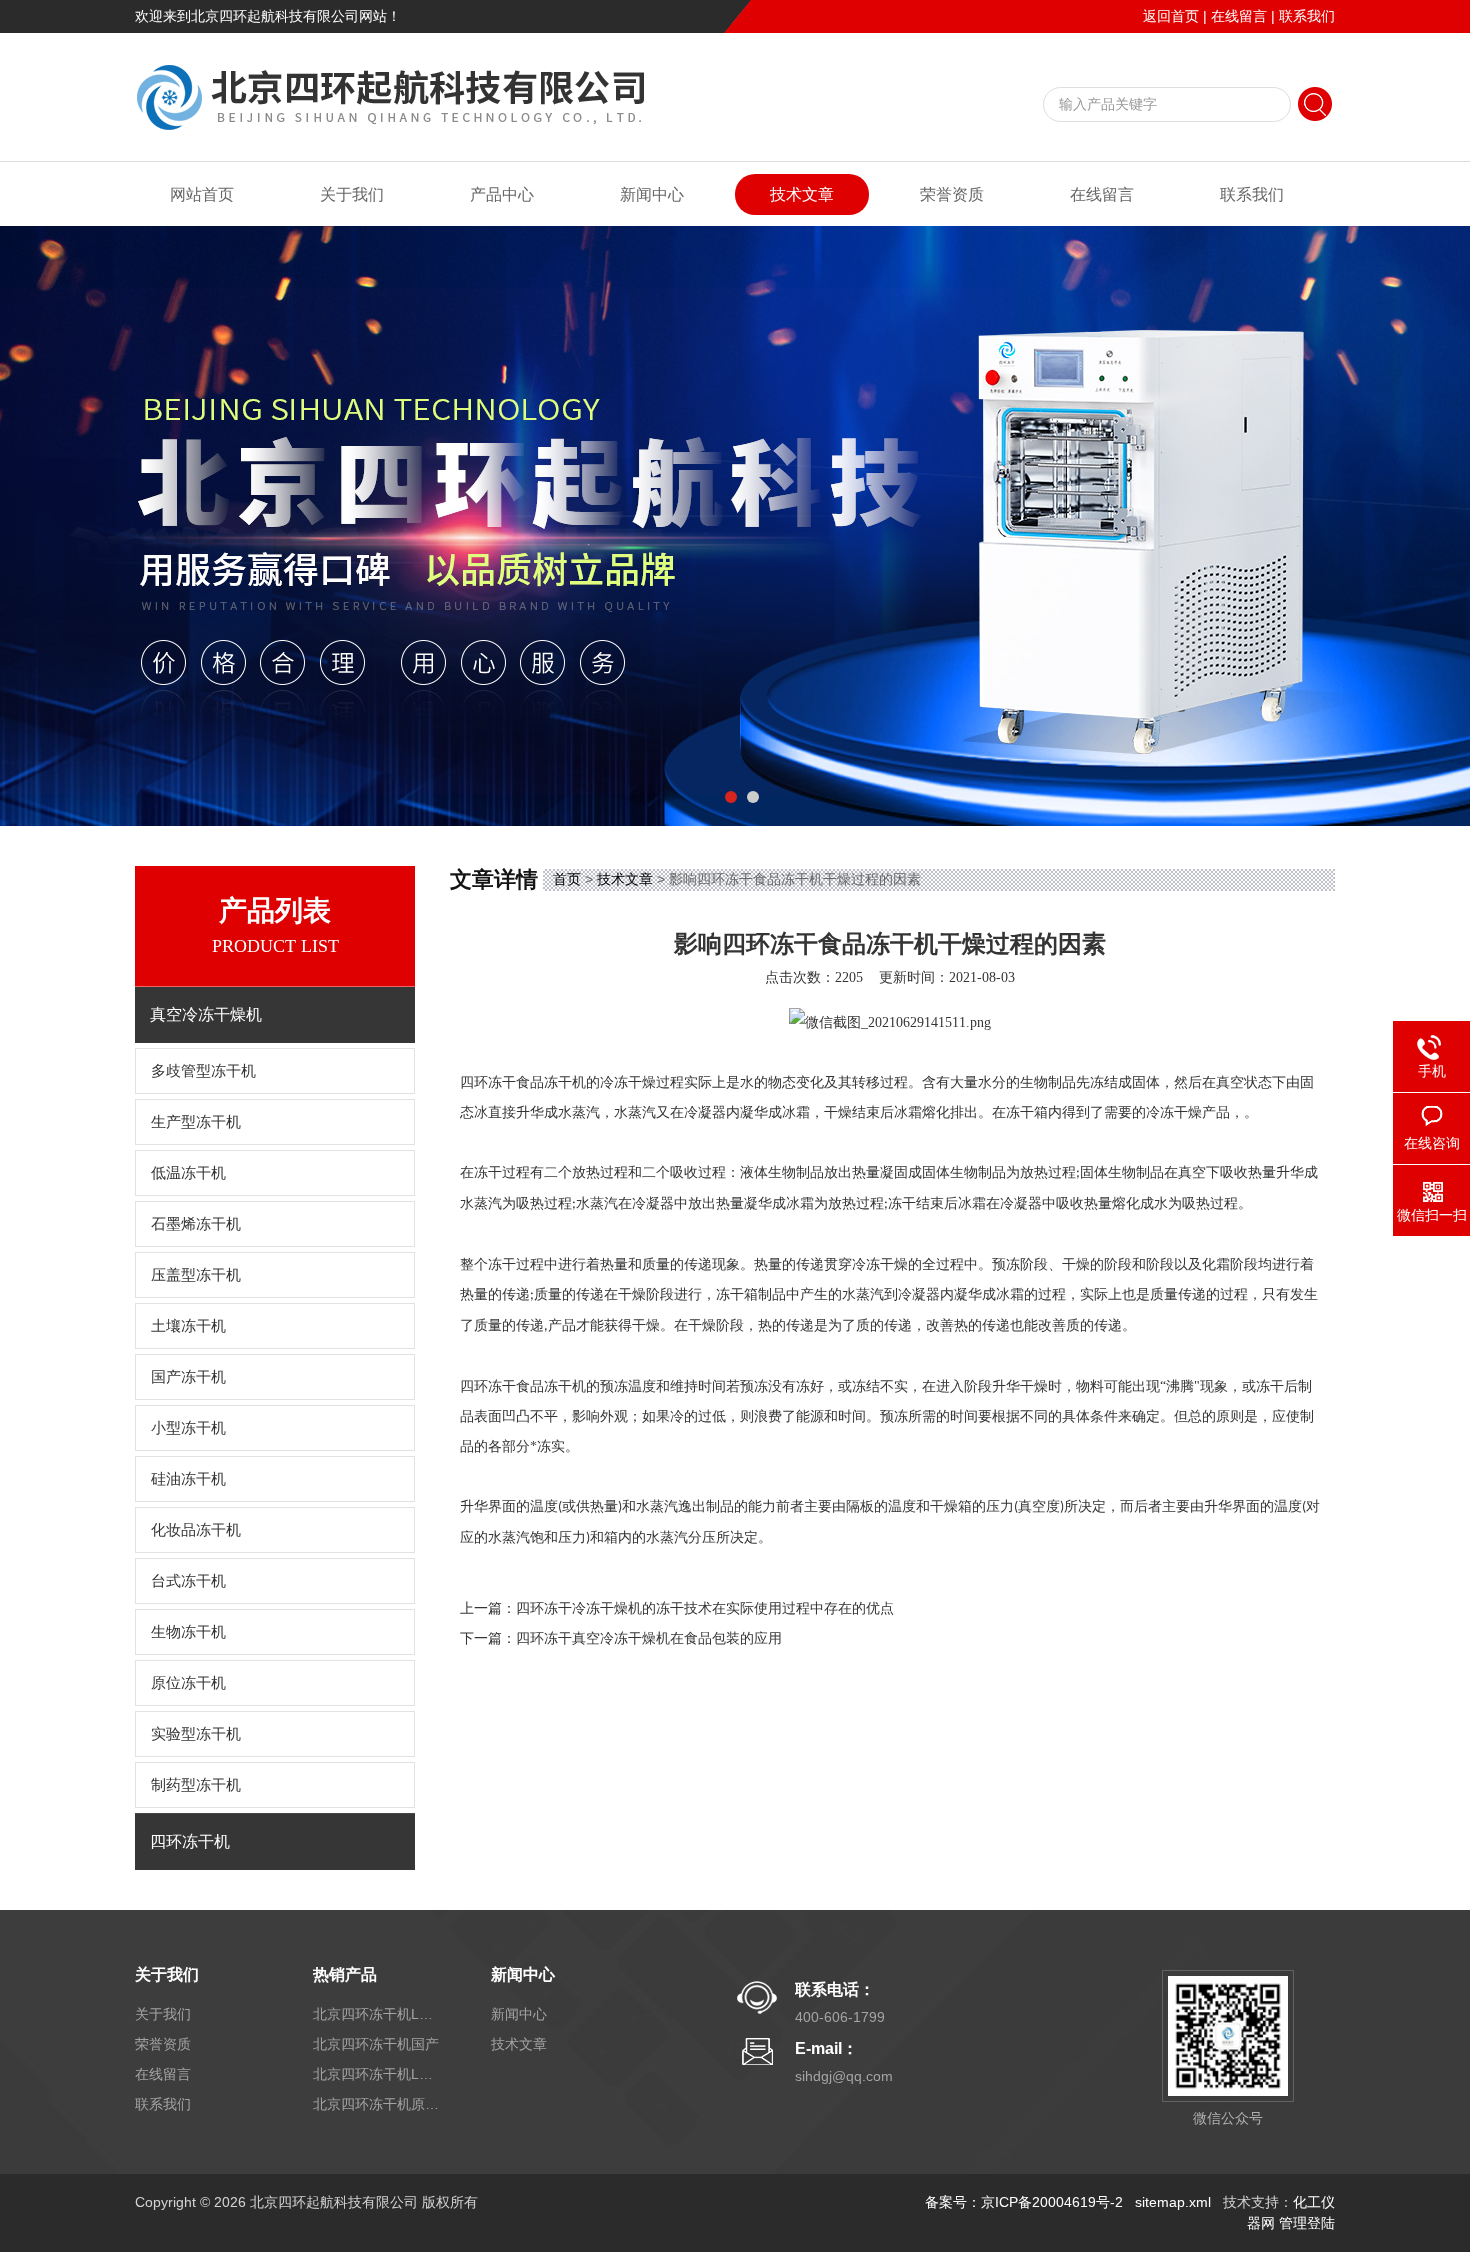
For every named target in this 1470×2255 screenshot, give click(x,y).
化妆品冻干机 (196, 1530)
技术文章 (802, 194)
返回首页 (1171, 16)
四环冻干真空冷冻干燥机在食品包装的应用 (649, 1638)
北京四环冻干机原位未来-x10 (378, 2104)
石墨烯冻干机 (196, 1224)
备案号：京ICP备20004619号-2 (1024, 2202)
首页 (567, 879)
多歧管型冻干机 (203, 1071)
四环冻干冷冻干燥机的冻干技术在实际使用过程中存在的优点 (705, 1608)
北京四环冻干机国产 (376, 2044)
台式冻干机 (188, 1581)
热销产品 (345, 1974)
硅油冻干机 (188, 1479)
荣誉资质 (952, 194)
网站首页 (202, 194)
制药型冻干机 (196, 1785)
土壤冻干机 (188, 1326)
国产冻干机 (188, 1377)
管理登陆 (1307, 2223)
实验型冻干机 (196, 1734)
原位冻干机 (188, 1683)
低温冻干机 (188, 1173)
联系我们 (1307, 16)
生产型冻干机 (196, 1122)
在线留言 (1239, 16)
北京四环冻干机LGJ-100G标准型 (378, 2074)
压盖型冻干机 (196, 1275)
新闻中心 (652, 194)
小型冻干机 (188, 1428)
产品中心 (502, 194)
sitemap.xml (1173, 2202)
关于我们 (352, 194)
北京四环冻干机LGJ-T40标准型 (378, 2014)
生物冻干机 (188, 1632)
